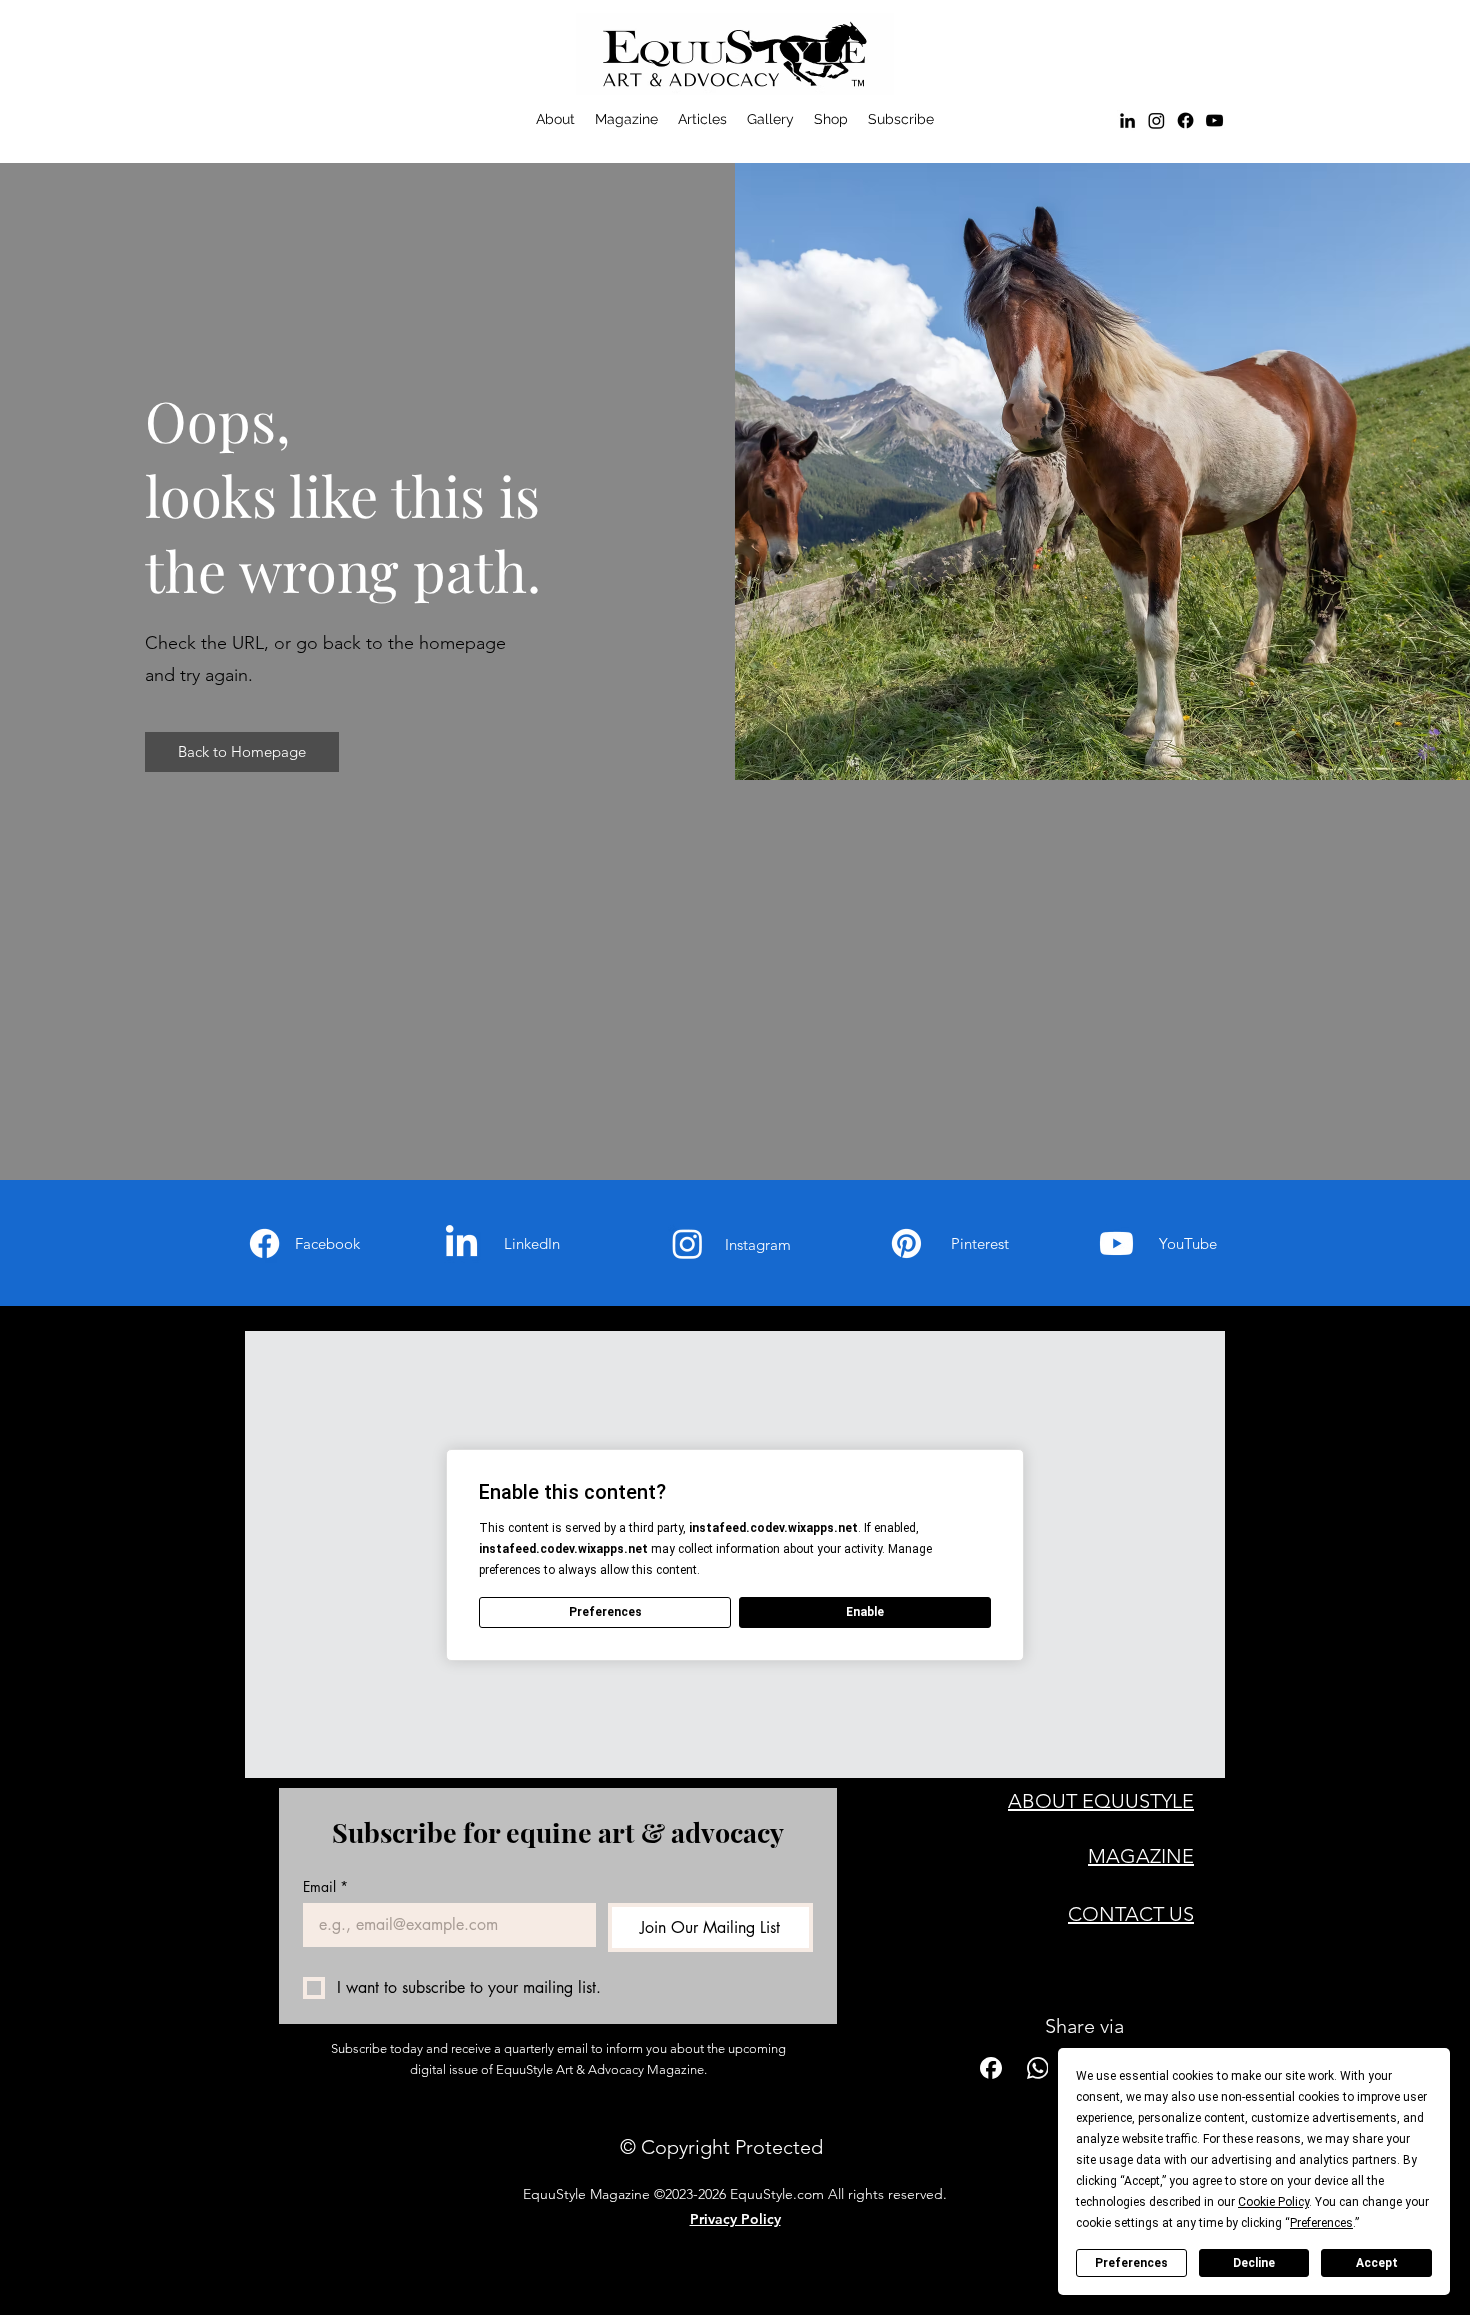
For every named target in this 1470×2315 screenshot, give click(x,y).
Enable (865, 1612)
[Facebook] (1185, 120)
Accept (1377, 2263)
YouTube (1188, 1243)
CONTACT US (1131, 1914)
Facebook (327, 1243)
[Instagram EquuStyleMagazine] (1156, 120)
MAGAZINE (1141, 1856)
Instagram (758, 1244)
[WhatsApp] (1038, 2068)
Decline (1254, 2263)
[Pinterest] (906, 1243)
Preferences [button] (1321, 2223)
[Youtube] (1116, 1243)
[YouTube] (1214, 120)
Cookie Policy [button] (1273, 2202)
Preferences (1131, 2263)
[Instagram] (687, 1243)
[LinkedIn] (1127, 120)
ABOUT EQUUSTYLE (1101, 1801)
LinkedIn (532, 1243)
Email (325, 1886)
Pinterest (980, 1243)
